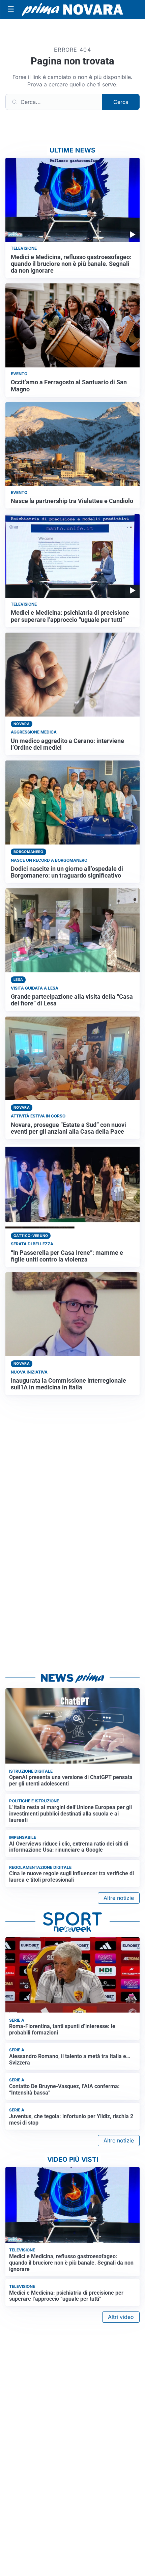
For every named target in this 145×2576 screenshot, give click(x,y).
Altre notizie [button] (119, 1898)
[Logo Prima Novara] (72, 10)
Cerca (121, 102)
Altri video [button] (121, 2317)
